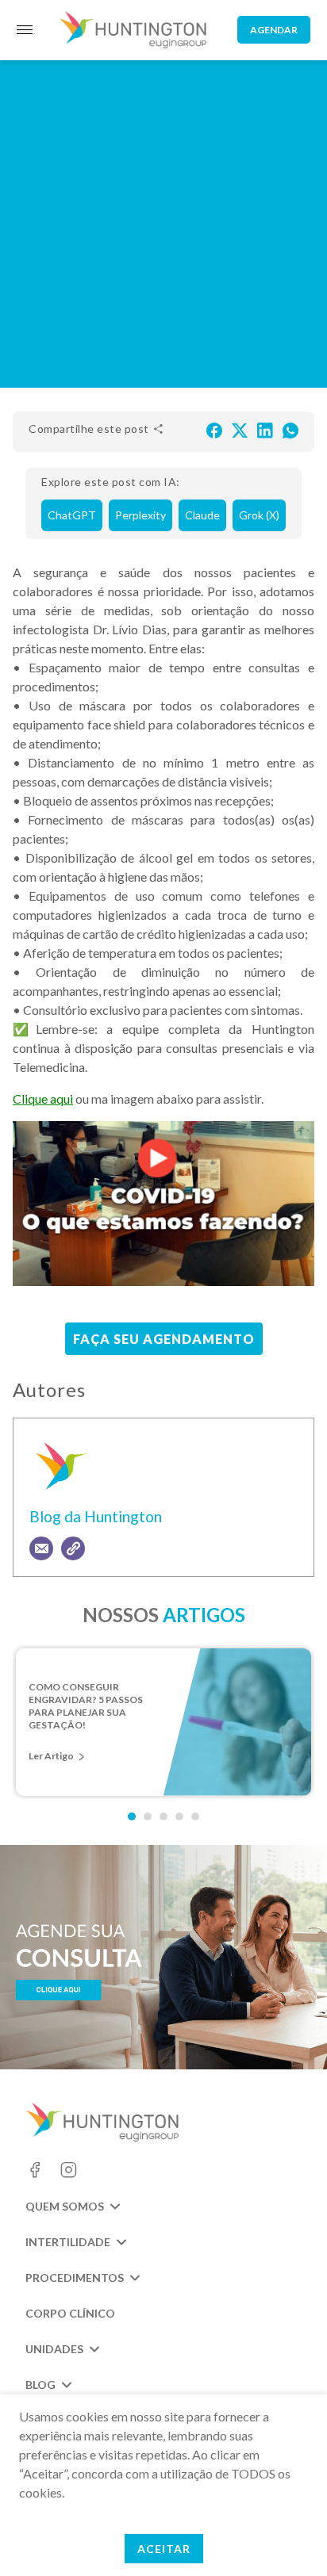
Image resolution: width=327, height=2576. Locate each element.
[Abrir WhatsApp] (287, 2536)
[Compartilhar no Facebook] (214, 429)
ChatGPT (72, 515)
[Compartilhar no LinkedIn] (265, 429)
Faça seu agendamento (164, 1339)
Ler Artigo (51, 1756)
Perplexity (140, 515)
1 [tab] (132, 1816)
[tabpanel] (163, 1722)
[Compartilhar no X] (240, 429)
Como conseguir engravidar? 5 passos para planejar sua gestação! (86, 1701)
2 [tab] (148, 1816)
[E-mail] (41, 1548)
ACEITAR (164, 2549)
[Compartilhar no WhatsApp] (290, 429)
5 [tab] (195, 1816)
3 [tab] (163, 1816)
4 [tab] (179, 1816)
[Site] (73, 1548)
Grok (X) (259, 515)
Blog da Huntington (96, 1516)
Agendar (274, 30)
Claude (202, 515)
